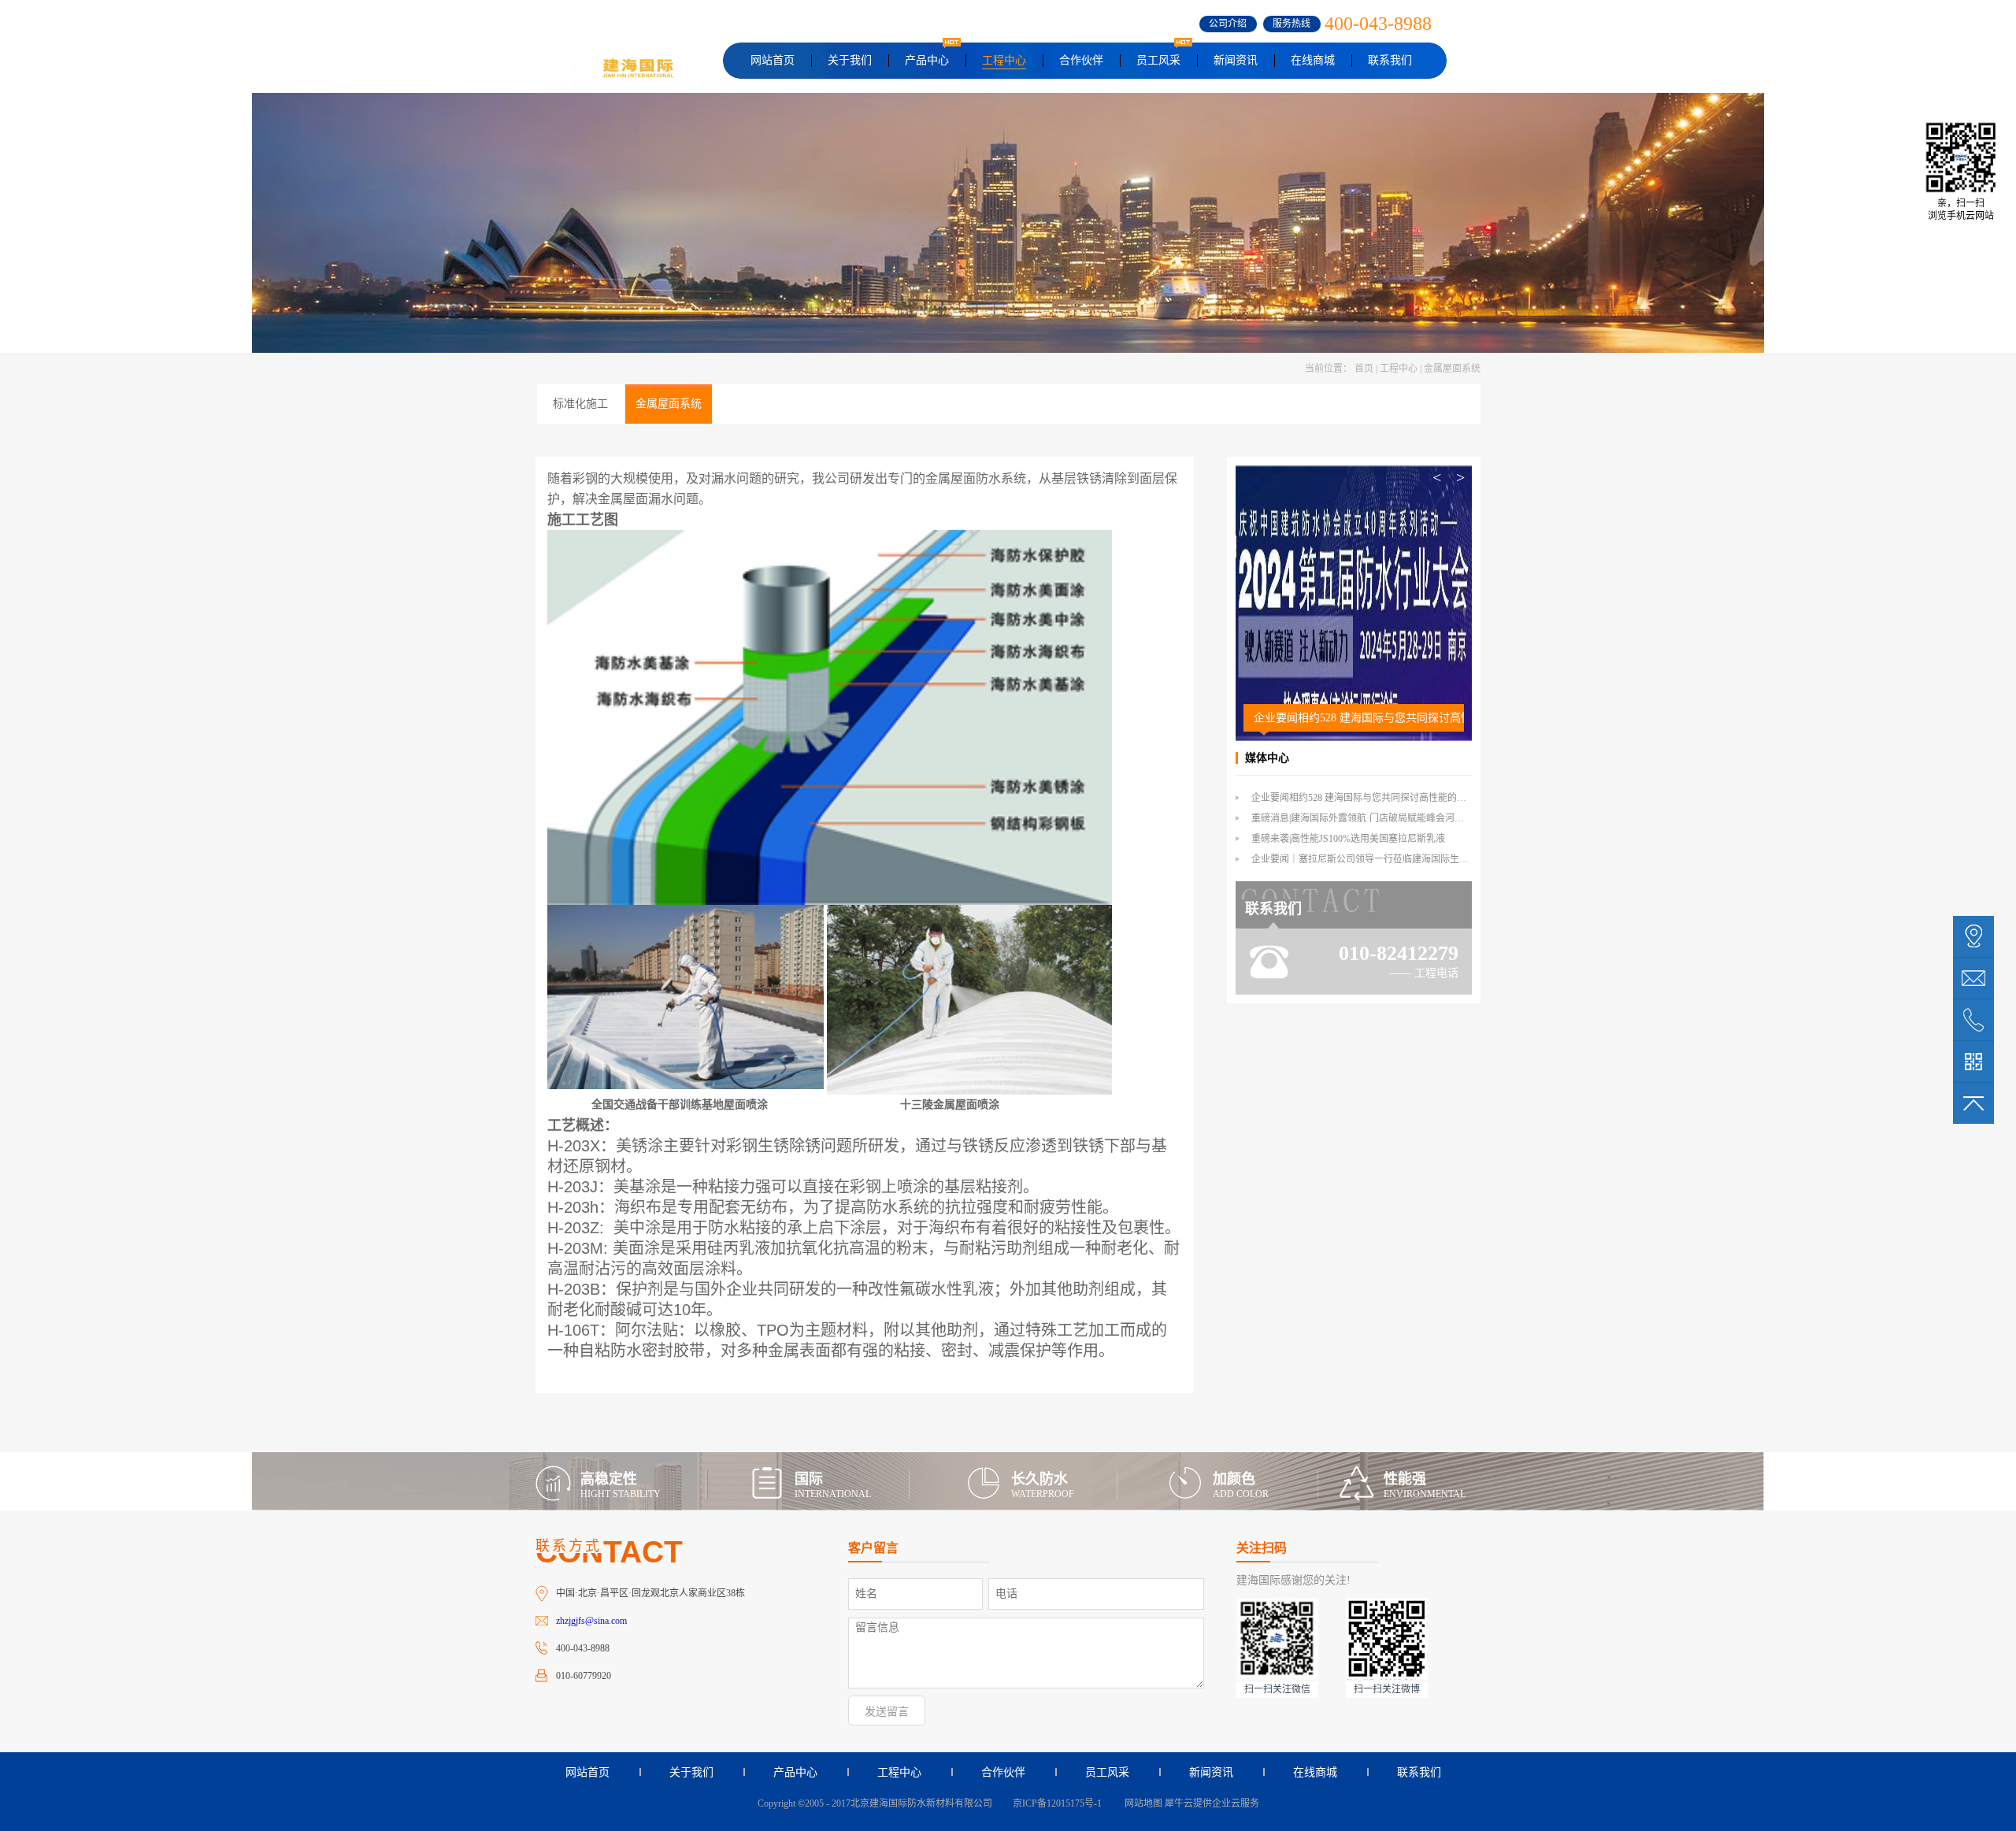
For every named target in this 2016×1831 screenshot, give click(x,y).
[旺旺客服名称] (1973, 978)
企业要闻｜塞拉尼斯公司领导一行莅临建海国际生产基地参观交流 (1388, 859)
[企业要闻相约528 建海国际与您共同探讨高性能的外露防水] (1354, 472)
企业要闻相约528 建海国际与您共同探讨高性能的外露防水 (1359, 718)
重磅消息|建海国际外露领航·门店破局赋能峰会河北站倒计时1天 (1384, 818)
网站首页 (773, 60)
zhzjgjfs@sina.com (591, 1621)
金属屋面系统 (1452, 369)
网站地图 (1141, 1803)
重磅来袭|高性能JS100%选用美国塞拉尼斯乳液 (1348, 839)
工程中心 (1399, 369)
